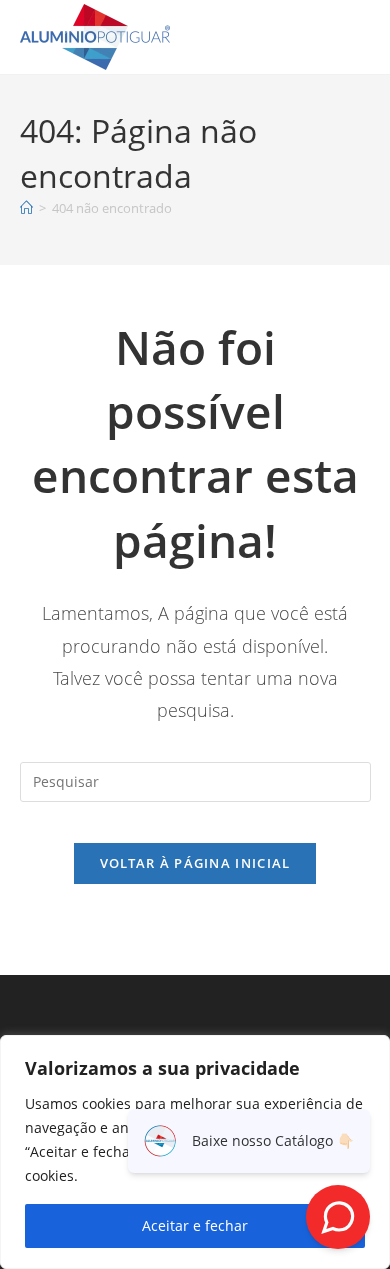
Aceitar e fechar (195, 1225)
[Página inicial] (26, 208)
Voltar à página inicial (195, 863)
